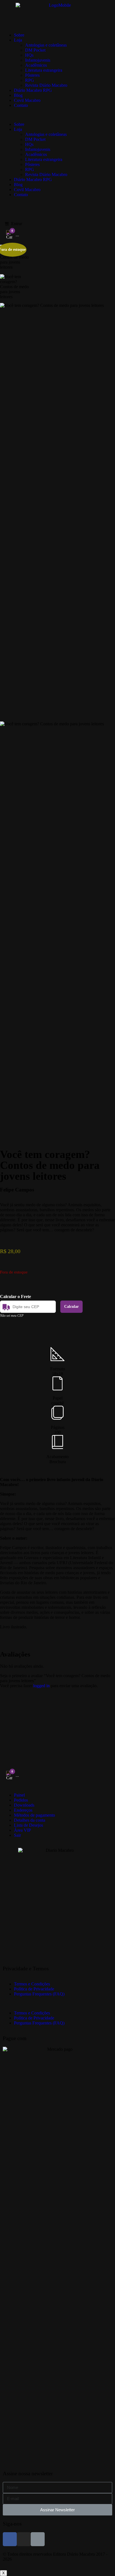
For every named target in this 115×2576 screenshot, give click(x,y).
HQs (29, 55)
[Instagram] (24, 2539)
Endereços (23, 1810)
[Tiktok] (38, 2539)
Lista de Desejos (28, 1825)
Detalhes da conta (30, 1820)
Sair (17, 1835)
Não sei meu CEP (12, 1316)
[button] (57, 115)
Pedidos (21, 1800)
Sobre (19, 35)
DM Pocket (35, 50)
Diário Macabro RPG (33, 90)
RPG (30, 80)
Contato (21, 105)
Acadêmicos (36, 65)
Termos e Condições (32, 1984)
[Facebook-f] (10, 2539)
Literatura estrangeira (44, 70)
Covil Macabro (27, 100)
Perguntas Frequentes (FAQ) (39, 1994)
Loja (18, 40)
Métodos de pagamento (34, 1815)
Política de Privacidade (34, 1989)
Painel (19, 1795)
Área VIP (22, 1830)
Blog (18, 95)
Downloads (24, 1805)
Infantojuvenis (38, 60)
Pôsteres (32, 75)
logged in (41, 1686)
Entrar (17, 224)
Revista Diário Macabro (46, 85)
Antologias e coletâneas (46, 45)
